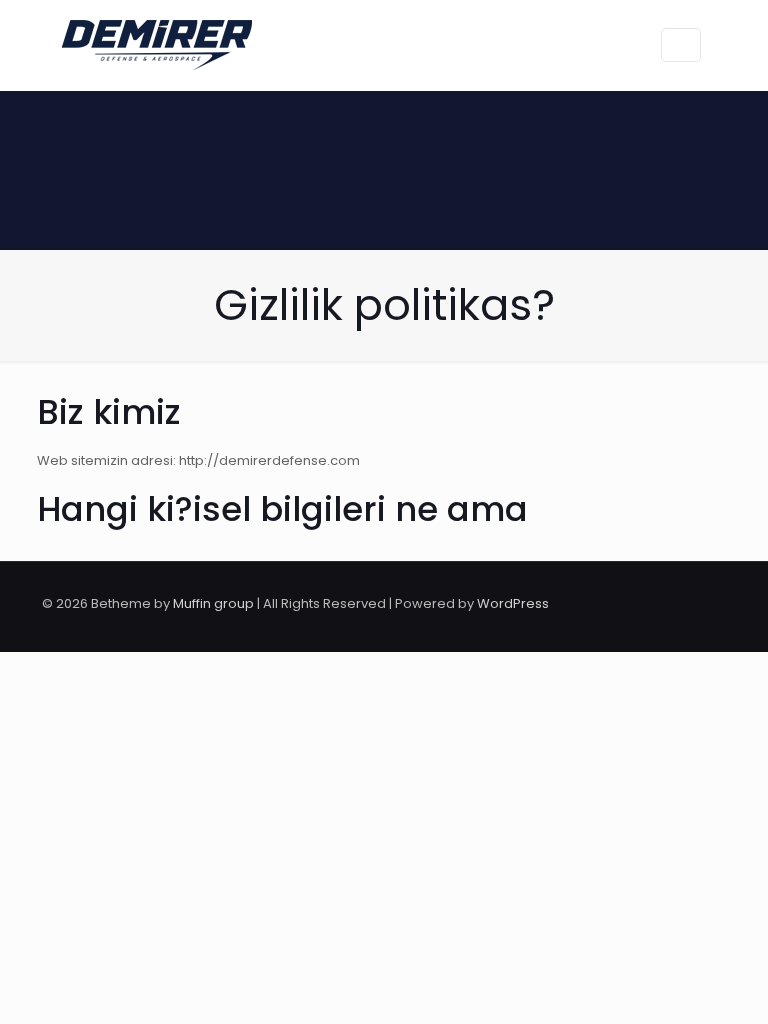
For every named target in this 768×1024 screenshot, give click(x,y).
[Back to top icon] (705, 604)
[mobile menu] (604, 45)
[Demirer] (157, 45)
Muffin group (213, 603)
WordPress (513, 603)
